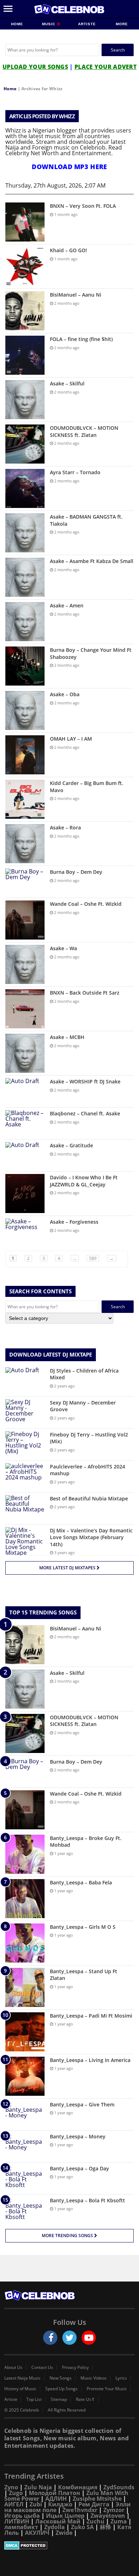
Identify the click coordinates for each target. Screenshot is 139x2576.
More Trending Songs (68, 2236)
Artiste (87, 24)
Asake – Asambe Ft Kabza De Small (92, 561)
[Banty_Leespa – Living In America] (25, 2076)
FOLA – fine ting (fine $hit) (81, 339)
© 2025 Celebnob (22, 2410)
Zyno (11, 2487)
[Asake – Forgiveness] (25, 1232)
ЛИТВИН (17, 2521)
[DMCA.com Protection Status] (69, 2545)
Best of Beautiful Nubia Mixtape (89, 1498)
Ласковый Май (58, 2521)
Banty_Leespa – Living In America (90, 2060)
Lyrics (121, 2378)
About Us (13, 2367)
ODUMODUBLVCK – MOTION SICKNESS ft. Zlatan (84, 431)
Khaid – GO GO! (68, 250)
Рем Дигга (94, 2504)
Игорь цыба (22, 2516)
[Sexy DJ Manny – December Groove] (25, 1413)
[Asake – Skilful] (25, 400)
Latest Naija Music (22, 2378)
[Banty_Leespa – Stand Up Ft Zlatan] (25, 1987)
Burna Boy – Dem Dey (76, 872)
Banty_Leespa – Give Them (82, 2104)
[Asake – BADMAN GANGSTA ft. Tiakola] (25, 533)
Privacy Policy (75, 2367)
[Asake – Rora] (25, 844)
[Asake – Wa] (25, 964)
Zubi (36, 2504)
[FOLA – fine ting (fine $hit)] (25, 355)
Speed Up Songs (61, 2389)
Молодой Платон (55, 2493)
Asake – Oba (65, 694)
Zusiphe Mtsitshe (97, 2499)
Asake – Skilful (67, 383)
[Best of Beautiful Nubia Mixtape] (25, 1508)
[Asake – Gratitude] (25, 1155)
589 (93, 1258)
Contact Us (42, 2367)
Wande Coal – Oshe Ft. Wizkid (86, 904)
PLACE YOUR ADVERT (105, 67)
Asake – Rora (65, 827)
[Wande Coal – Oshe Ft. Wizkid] (25, 920)
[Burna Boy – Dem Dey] (25, 882)
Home (17, 24)
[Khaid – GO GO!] (25, 266)
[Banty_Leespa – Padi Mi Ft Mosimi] (25, 2032)
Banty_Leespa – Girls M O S (83, 1927)
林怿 (105, 2527)
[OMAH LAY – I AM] (25, 755)
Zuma (119, 2521)
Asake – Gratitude (71, 1145)
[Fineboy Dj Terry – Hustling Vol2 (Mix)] (25, 1444)
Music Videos (94, 2378)
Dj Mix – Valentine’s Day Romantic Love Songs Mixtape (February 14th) (91, 1537)
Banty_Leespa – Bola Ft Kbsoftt (87, 2200)
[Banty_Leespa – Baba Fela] (25, 1899)
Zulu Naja (38, 2487)
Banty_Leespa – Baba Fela (81, 1882)
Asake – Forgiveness (74, 1222)
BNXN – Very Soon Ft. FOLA (83, 206)
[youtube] (89, 2338)
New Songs (61, 2378)
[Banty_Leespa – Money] (25, 2146)
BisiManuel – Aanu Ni (76, 295)
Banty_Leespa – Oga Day (79, 2168)
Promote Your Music (107, 2389)
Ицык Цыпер (65, 2516)
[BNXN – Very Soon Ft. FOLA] (25, 222)
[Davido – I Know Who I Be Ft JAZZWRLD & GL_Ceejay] (25, 1194)
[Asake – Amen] (25, 622)
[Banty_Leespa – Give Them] (25, 2114)
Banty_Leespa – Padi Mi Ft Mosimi (91, 2016)
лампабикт (21, 2527)
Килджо (60, 2504)
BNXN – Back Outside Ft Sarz (85, 993)
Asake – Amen (67, 605)
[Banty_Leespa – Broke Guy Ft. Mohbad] (25, 1854)
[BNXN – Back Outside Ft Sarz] (25, 1009)
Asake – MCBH (67, 1037)
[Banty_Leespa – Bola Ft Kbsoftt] (25, 2210)
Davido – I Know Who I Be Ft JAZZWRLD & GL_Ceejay (84, 1181)
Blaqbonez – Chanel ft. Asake (85, 1113)
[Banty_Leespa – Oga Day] (25, 2178)
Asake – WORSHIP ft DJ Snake (85, 1081)
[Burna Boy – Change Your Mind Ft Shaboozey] (25, 666)
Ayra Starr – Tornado (75, 472)
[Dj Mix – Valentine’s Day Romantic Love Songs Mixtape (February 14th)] (25, 1541)
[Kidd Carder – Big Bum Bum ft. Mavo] (25, 799)
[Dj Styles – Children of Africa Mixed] (25, 1381)
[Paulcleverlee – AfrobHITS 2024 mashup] (25, 1476)
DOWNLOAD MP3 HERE (69, 167)
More (122, 24)
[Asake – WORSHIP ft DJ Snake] (25, 1091)
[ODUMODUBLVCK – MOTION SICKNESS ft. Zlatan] (25, 444)
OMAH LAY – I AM (71, 739)
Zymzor (114, 2510)
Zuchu (96, 2521)
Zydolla (55, 2527)
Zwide (64, 2533)
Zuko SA (82, 2527)
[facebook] (50, 2338)
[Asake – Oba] (25, 710)
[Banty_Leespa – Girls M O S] (25, 1943)
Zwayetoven (108, 2516)
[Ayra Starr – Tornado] (25, 488)
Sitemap (59, 2399)
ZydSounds (119, 2487)
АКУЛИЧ (37, 2533)
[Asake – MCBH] (25, 1053)
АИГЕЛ (14, 2504)
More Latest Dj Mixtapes (68, 1568)
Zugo (16, 2493)
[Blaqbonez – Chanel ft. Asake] (25, 1123)
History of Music (20, 2389)
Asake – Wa (63, 948)
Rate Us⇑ (85, 2399)
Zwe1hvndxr (80, 2510)
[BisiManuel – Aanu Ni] (25, 311)
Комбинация (78, 2487)
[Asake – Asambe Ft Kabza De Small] (25, 577)
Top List (34, 2399)
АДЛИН (56, 2499)
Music (49, 24)
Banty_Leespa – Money (78, 2136)
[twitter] (69, 2338)
